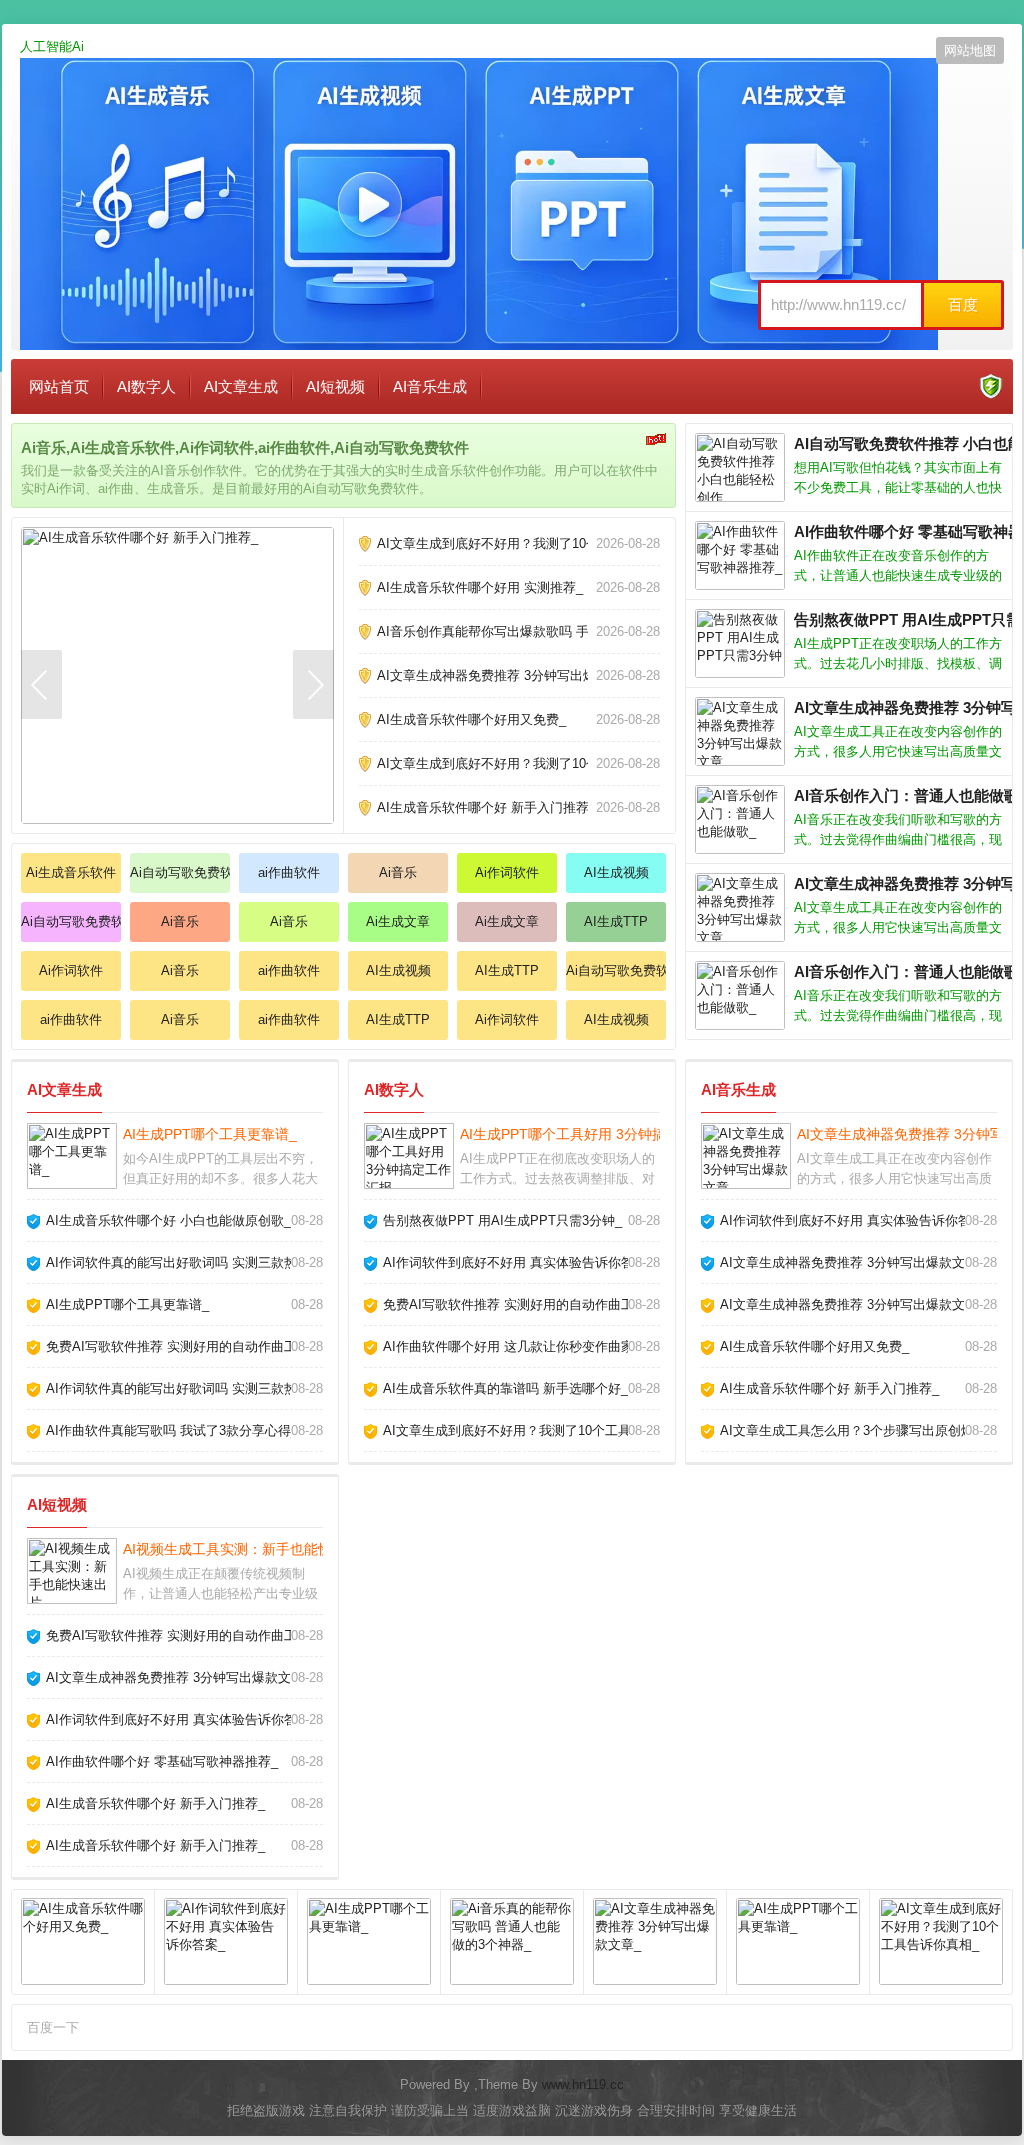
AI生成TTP (616, 921)
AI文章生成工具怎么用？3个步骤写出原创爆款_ (857, 1430)
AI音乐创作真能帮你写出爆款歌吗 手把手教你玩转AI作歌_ (545, 631)
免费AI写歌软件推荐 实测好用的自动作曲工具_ (181, 1346)
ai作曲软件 (289, 872)
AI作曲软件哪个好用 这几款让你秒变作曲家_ (512, 1346)
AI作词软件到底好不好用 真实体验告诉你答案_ (518, 1262)
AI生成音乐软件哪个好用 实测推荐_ (480, 587)
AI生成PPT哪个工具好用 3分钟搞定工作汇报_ (602, 1134)
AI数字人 (146, 386)
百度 (963, 304)
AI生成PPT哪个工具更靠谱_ (210, 1134)
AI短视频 (335, 386)
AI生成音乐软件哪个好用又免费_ (471, 719)
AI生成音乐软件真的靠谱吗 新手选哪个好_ (505, 1388)
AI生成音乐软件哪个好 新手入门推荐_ (486, 807)
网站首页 (59, 386)
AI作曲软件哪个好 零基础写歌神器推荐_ (162, 1761)
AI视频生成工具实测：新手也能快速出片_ (252, 1549)
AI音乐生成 (430, 386)
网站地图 (970, 50)
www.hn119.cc (583, 2084)
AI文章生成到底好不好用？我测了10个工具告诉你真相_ (537, 543)
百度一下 (53, 2027)
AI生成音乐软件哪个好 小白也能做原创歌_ (168, 1220)
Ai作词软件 (507, 872)
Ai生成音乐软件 (71, 872)
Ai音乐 (398, 872)
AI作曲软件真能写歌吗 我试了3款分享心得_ (172, 1430)
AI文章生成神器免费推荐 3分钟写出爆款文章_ (509, 675)
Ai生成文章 (398, 921)
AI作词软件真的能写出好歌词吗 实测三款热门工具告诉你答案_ (227, 1262)
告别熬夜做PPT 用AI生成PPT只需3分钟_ (502, 1220)
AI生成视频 (616, 872)
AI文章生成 (241, 386)
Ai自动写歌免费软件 (180, 872)
